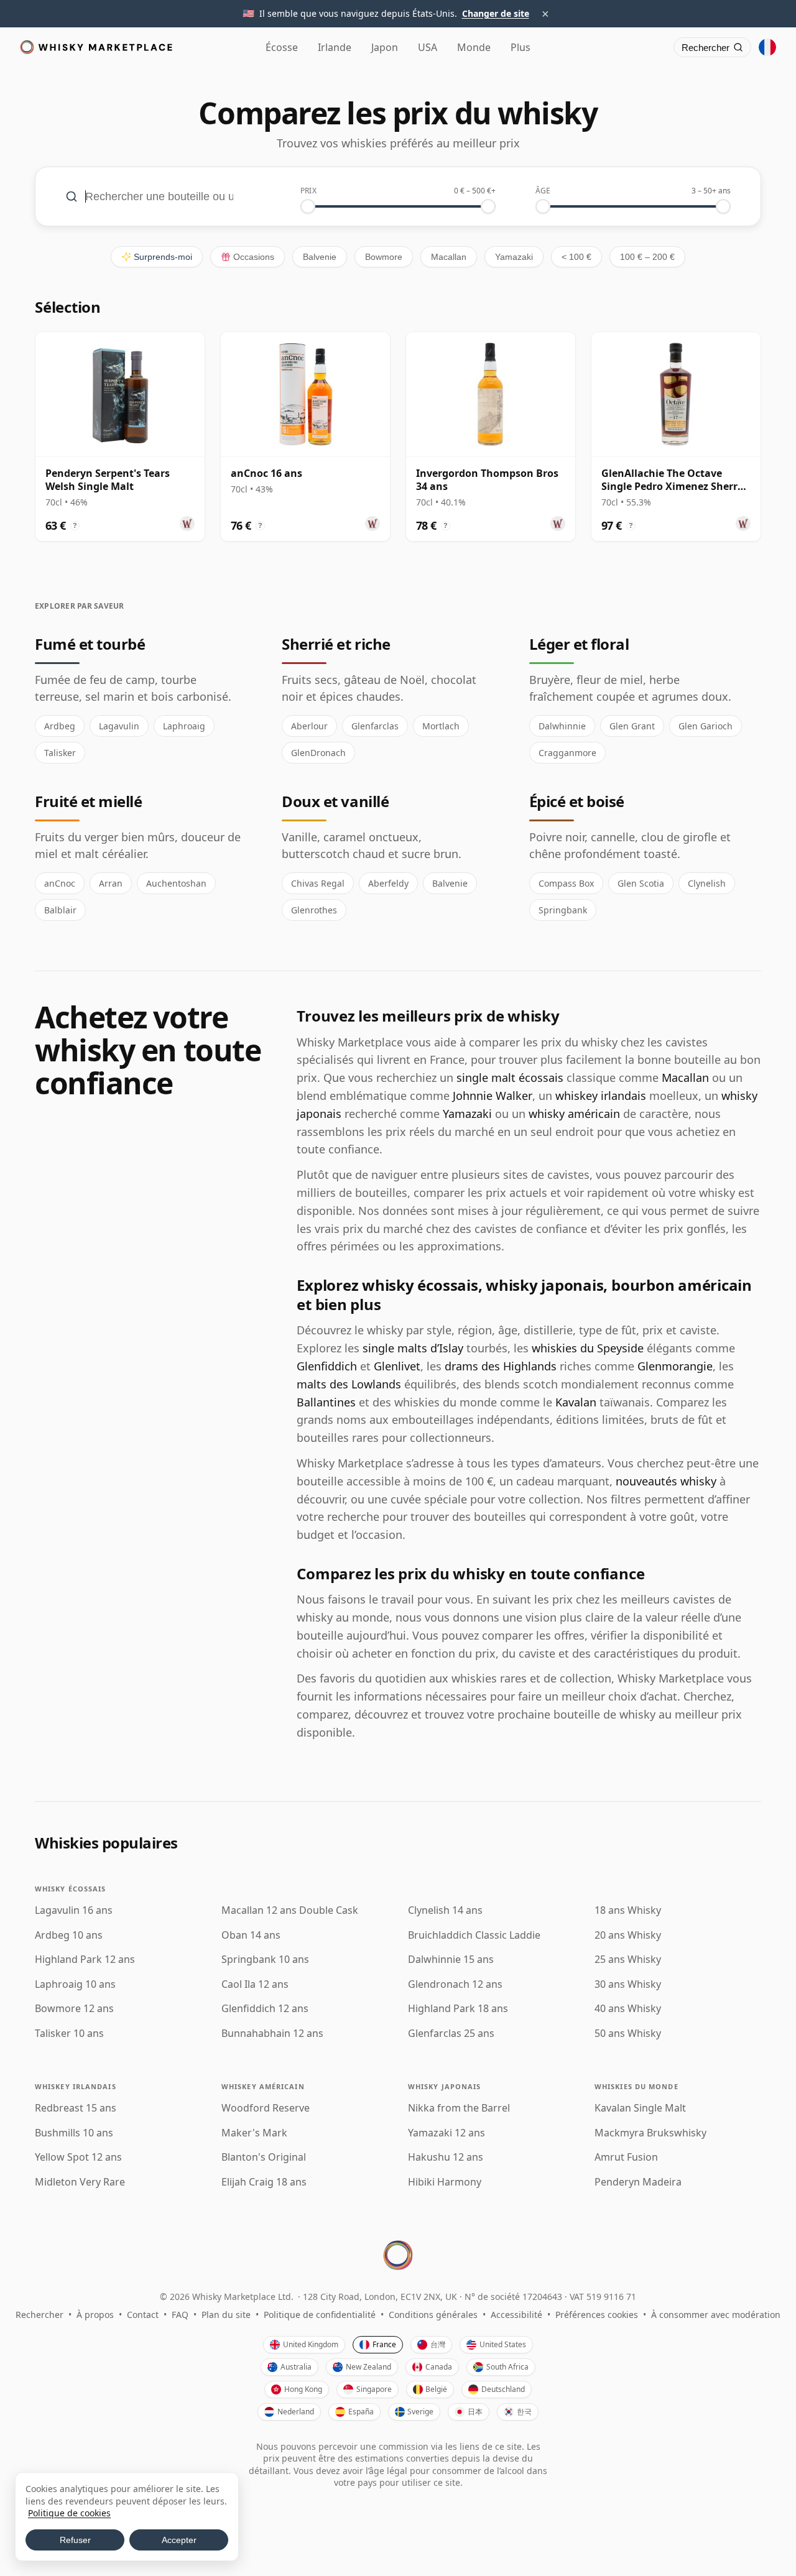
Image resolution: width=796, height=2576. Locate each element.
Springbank (563, 910)
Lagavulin (119, 726)
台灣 (438, 2344)
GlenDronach (318, 753)
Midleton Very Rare (80, 2182)
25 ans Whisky (628, 1960)
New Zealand (368, 2367)
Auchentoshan (176, 883)
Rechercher (39, 2315)
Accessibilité (516, 2315)
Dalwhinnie (562, 726)
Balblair (60, 910)
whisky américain (574, 1114)
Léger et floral (579, 644)
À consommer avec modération (716, 2315)
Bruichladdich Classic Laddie (474, 1935)
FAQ (180, 2315)
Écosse (282, 47)
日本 (475, 2412)
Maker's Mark (254, 2133)
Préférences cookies (597, 2315)
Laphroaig (184, 726)
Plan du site (226, 2315)
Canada (439, 2367)
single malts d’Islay (413, 1348)
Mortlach (441, 726)
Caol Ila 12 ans (255, 1984)
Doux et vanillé (335, 801)
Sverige (420, 2412)
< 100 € (576, 257)
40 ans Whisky (628, 2009)
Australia (296, 2367)
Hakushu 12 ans (446, 2157)
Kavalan (576, 1402)
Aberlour (309, 726)
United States (503, 2344)
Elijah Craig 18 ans (264, 2182)
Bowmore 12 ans (74, 2009)
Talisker (60, 753)
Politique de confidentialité (320, 2315)
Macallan (449, 257)
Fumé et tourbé (90, 644)
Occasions (254, 257)
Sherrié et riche (336, 644)
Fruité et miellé (88, 801)
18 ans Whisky (628, 1910)
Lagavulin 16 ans (74, 1910)
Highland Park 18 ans (458, 2009)
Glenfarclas (375, 726)
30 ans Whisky (628, 1984)
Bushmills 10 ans (74, 2133)
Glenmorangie (675, 1366)
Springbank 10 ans (265, 1960)
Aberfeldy (388, 883)
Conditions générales (433, 2315)
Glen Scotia (641, 883)
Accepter (179, 2540)
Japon (385, 47)
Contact (143, 2315)
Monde (474, 47)
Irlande (335, 47)
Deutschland (503, 2389)
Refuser (75, 2540)
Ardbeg (60, 726)
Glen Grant (632, 726)
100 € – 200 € (647, 257)
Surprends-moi (163, 257)
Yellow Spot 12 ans (78, 2157)
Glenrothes (314, 910)
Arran (111, 883)
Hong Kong (303, 2389)
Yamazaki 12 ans (447, 2133)
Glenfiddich (327, 1366)
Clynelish (707, 883)
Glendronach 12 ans (455, 1984)
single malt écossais (510, 1078)
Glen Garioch (706, 726)
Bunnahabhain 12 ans (272, 2034)
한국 (524, 2412)
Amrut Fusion (626, 2157)
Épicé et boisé (577, 801)
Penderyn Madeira (638, 2182)
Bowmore (384, 257)
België (436, 2389)
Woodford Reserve (266, 2108)
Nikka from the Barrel (459, 2108)
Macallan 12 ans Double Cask (290, 1910)
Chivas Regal (318, 883)
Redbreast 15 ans (76, 2108)
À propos (95, 2315)
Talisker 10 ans (69, 2034)
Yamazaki (514, 257)
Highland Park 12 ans (85, 1960)
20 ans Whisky (628, 1935)
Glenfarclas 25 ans (451, 2034)
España (361, 2412)
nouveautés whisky (666, 1481)
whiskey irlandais (601, 1096)
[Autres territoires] (767, 47)
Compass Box (566, 883)
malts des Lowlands (349, 1384)
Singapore (374, 2389)
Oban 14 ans (251, 1935)
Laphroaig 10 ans (75, 1984)
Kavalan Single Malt (640, 2108)
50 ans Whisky (628, 2034)
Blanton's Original (264, 2157)
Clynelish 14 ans (445, 1910)
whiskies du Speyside (588, 1348)
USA (428, 47)
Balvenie (320, 257)
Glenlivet (397, 1366)
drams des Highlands (501, 1366)
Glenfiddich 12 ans (265, 2009)
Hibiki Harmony (445, 2182)
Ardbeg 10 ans (69, 1935)
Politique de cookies (69, 2513)
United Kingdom (311, 2344)
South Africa (507, 2367)
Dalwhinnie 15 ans (451, 1960)
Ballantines (326, 1402)
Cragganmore (567, 753)
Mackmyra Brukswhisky (650, 2133)
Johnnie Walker (493, 1096)
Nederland (296, 2412)
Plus (521, 47)
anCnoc (60, 883)
